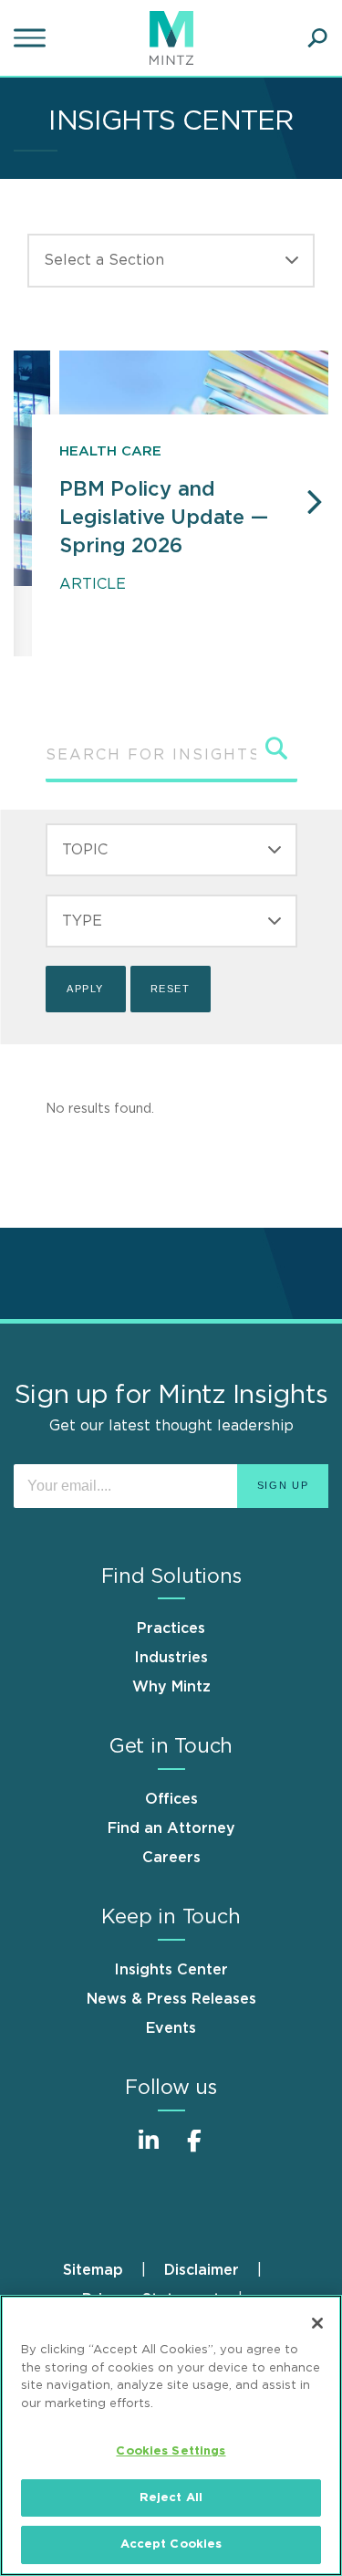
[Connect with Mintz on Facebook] (194, 2150)
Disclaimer (202, 2270)
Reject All (171, 2498)
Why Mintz (171, 1687)
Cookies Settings (171, 2451)
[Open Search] (317, 38)
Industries (171, 1658)
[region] (171, 2435)
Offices (171, 1799)
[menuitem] (114, 2270)
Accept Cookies (171, 2545)
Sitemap (93, 2270)
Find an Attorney (171, 1828)
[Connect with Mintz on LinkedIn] (149, 2150)
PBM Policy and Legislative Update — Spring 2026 (164, 518)
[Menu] (32, 38)
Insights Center (171, 1970)
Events (171, 2028)
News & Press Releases (171, 1999)
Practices (171, 1628)
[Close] (317, 2323)
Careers (171, 1858)
